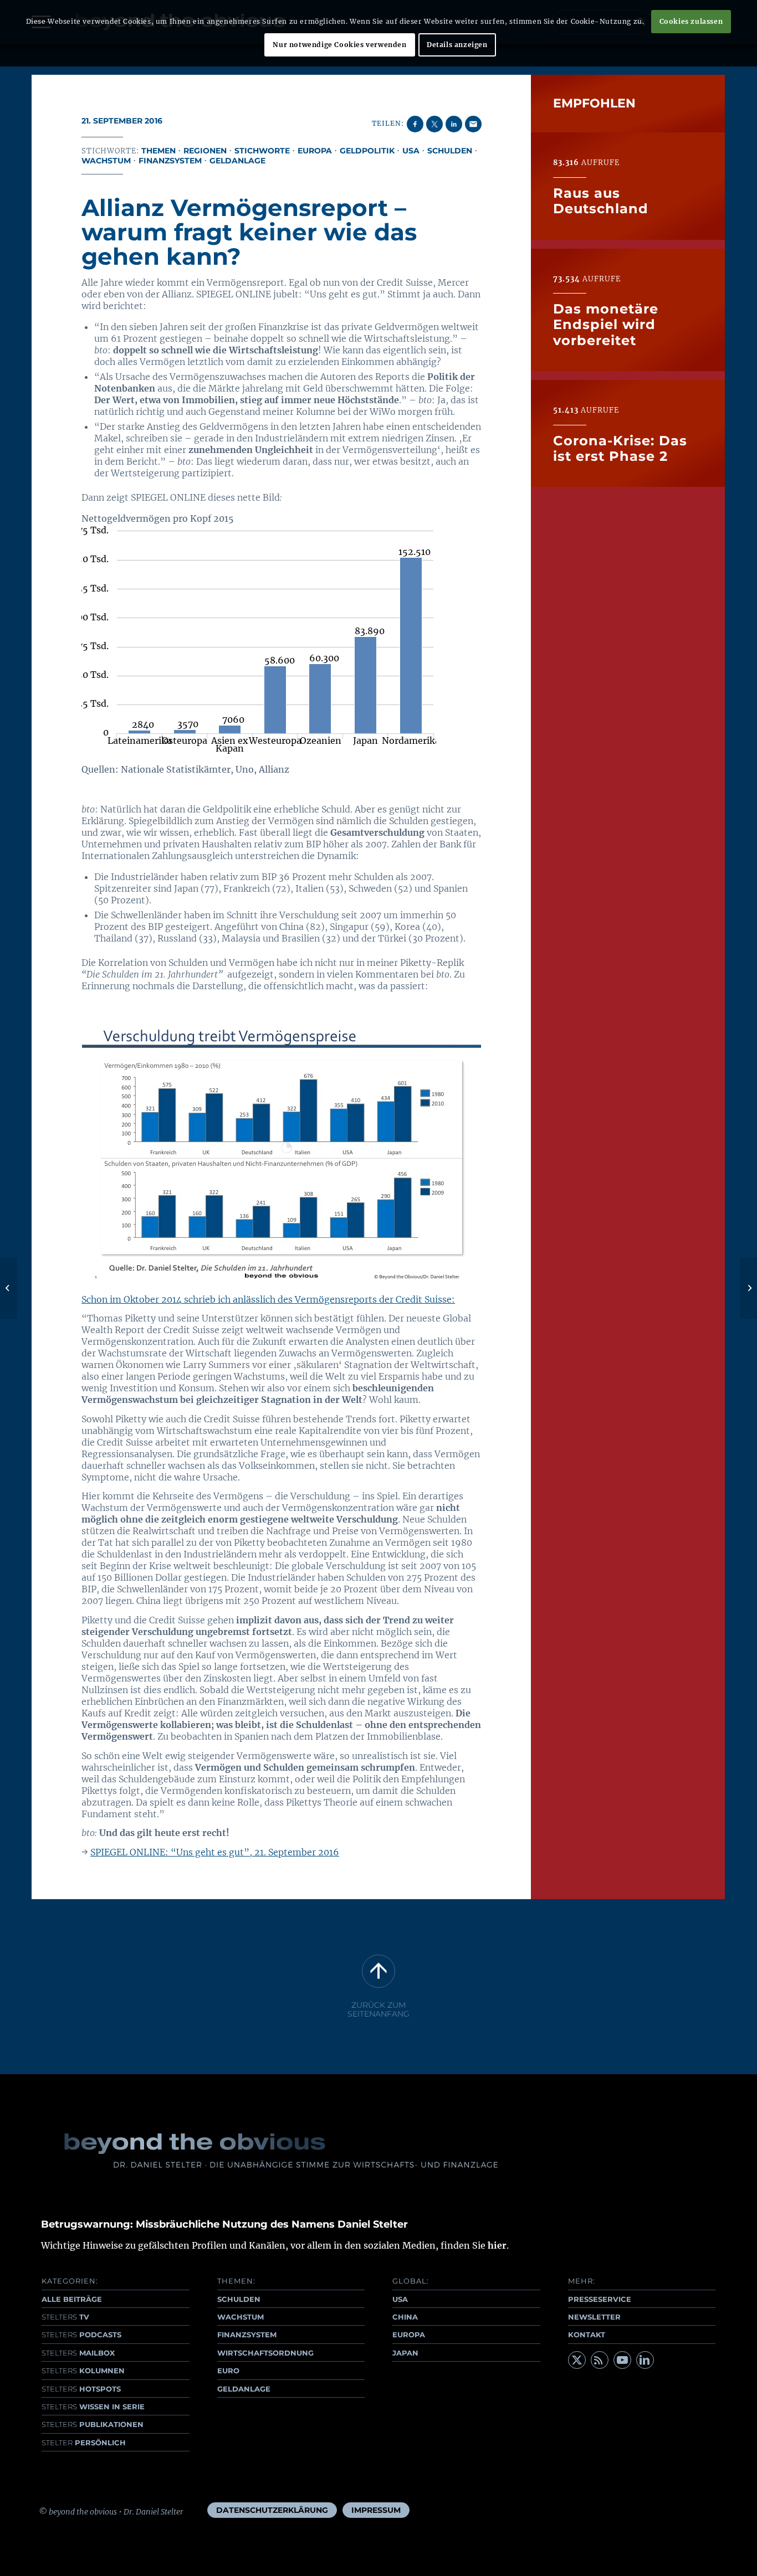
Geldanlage (237, 161)
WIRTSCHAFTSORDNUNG (265, 2353)
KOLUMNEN (83, 2371)
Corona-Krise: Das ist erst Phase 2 (620, 448)
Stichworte (262, 151)
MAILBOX (78, 2353)
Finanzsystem (170, 161)
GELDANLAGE (244, 2389)
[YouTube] (622, 2360)
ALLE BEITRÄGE (72, 2299)
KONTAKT (587, 2335)
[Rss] (600, 2360)
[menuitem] (272, 2510)
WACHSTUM (241, 2317)
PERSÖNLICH (84, 2443)
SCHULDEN (239, 2299)
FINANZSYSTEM (247, 2335)
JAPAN (405, 2353)
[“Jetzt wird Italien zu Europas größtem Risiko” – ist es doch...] (9, 1288)
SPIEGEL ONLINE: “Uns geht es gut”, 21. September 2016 (215, 1852)
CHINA (405, 2317)
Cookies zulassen (691, 21)
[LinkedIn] (645, 2360)
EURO (228, 2371)
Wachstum (106, 161)
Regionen (205, 151)
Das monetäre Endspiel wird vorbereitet (606, 325)
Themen (158, 151)
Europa (315, 151)
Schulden (450, 151)
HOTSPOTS (81, 2389)
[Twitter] (577, 2360)
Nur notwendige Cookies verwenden (339, 45)
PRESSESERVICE (600, 2299)
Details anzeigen (457, 45)
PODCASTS (81, 2335)
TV (65, 2317)
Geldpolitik (367, 151)
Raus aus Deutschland (601, 200)
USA (411, 151)
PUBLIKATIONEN (93, 2424)
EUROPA (409, 2335)
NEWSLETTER (594, 2317)
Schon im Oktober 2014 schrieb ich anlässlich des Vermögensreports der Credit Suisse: (268, 1299)
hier (497, 2245)
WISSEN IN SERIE (93, 2407)
